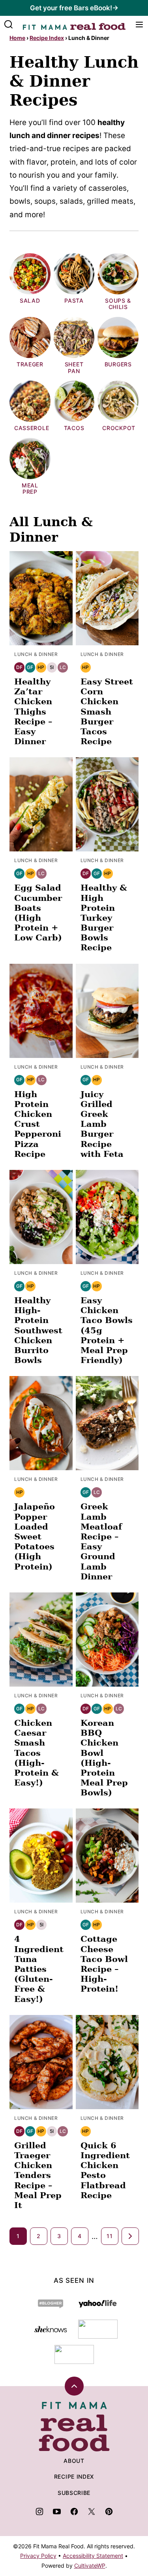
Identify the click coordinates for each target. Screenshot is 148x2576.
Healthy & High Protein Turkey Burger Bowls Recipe (104, 917)
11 (110, 2236)
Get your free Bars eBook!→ (74, 8)
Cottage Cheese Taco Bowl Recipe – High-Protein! (104, 1964)
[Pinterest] (109, 2512)
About (74, 2461)
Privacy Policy (38, 2556)
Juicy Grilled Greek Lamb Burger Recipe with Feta (102, 1124)
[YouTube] (57, 2512)
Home (17, 38)
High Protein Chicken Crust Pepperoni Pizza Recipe (38, 1124)
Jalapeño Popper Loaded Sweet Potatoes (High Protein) (35, 1536)
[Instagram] (39, 2512)
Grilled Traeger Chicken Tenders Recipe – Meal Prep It (38, 2175)
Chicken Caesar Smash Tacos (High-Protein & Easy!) (37, 1753)
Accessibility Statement (93, 2556)
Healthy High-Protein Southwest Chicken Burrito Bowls (38, 1330)
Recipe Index (47, 38)
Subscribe (74, 2493)
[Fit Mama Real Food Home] (74, 25)
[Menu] (139, 25)
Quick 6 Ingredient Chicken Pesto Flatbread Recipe (105, 2170)
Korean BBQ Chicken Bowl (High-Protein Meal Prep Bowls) (104, 1758)
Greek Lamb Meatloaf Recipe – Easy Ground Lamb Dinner (101, 1541)
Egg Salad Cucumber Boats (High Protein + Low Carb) (38, 913)
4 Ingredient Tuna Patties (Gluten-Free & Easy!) (39, 1969)
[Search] (9, 25)
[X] (92, 2512)
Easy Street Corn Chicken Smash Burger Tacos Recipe (107, 711)
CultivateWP (90, 2566)
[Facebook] (74, 2512)
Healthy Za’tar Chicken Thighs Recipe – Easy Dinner (33, 711)
